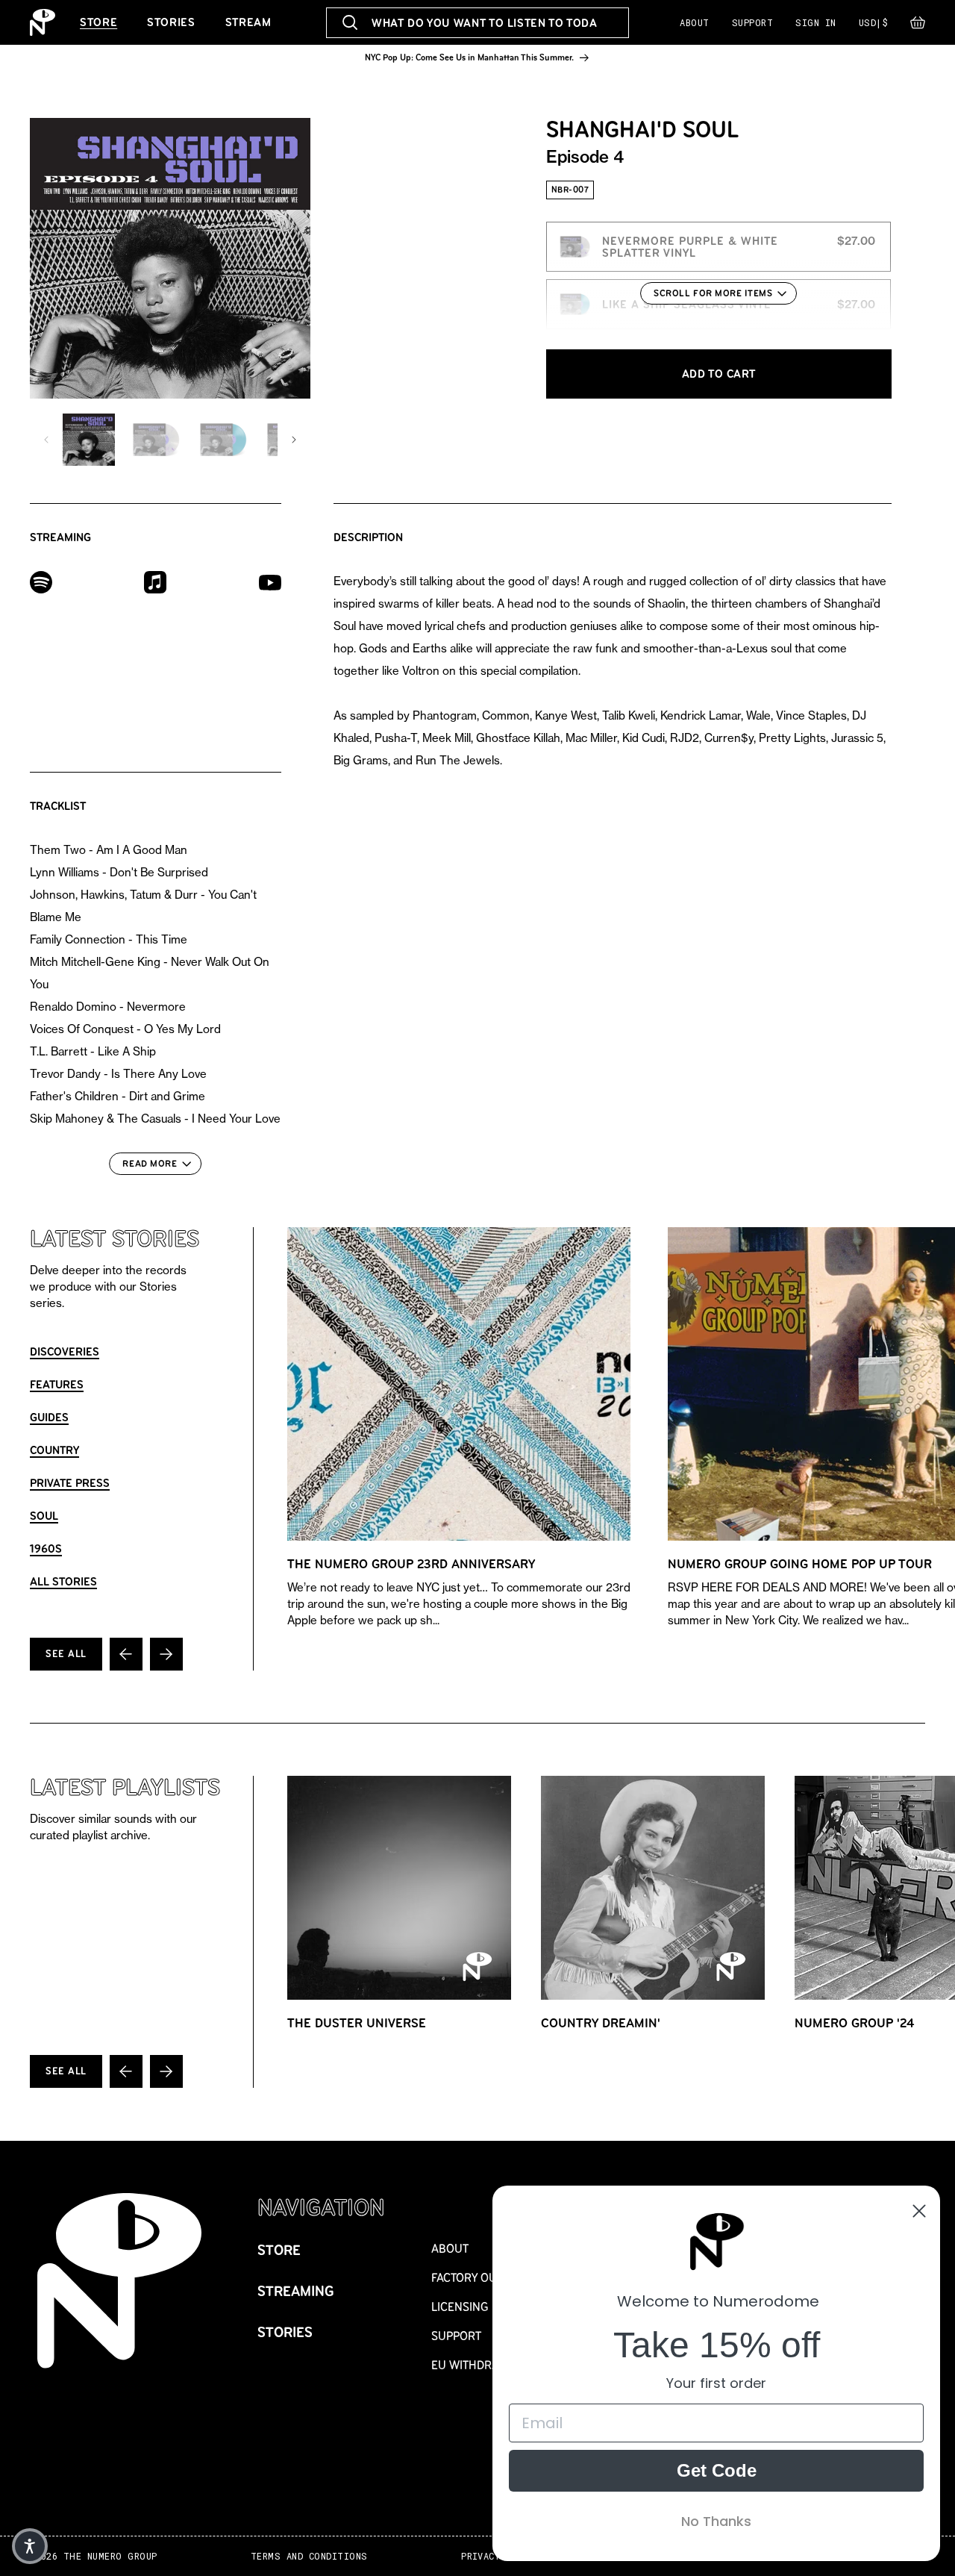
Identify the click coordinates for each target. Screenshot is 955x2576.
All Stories (63, 1581)
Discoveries (65, 1351)
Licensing (460, 2307)
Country (54, 1450)
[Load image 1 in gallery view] (89, 440)
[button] (918, 26)
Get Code (717, 2470)
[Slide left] (46, 440)
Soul (44, 1516)
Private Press (70, 1483)
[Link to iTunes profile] (155, 581)
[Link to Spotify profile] (41, 581)
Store (98, 22)
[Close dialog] (919, 2211)
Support (752, 22)
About (694, 22)
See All (66, 1654)
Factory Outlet (476, 2278)
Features (57, 1384)
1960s (46, 1549)
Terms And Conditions (309, 2556)
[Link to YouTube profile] (270, 582)
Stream (248, 22)
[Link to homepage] (43, 22)
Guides (49, 1417)
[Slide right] (294, 440)
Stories (171, 22)
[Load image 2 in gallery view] (156, 440)
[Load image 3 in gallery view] (223, 440)
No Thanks (716, 2521)
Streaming (296, 2291)
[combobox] (477, 23)
